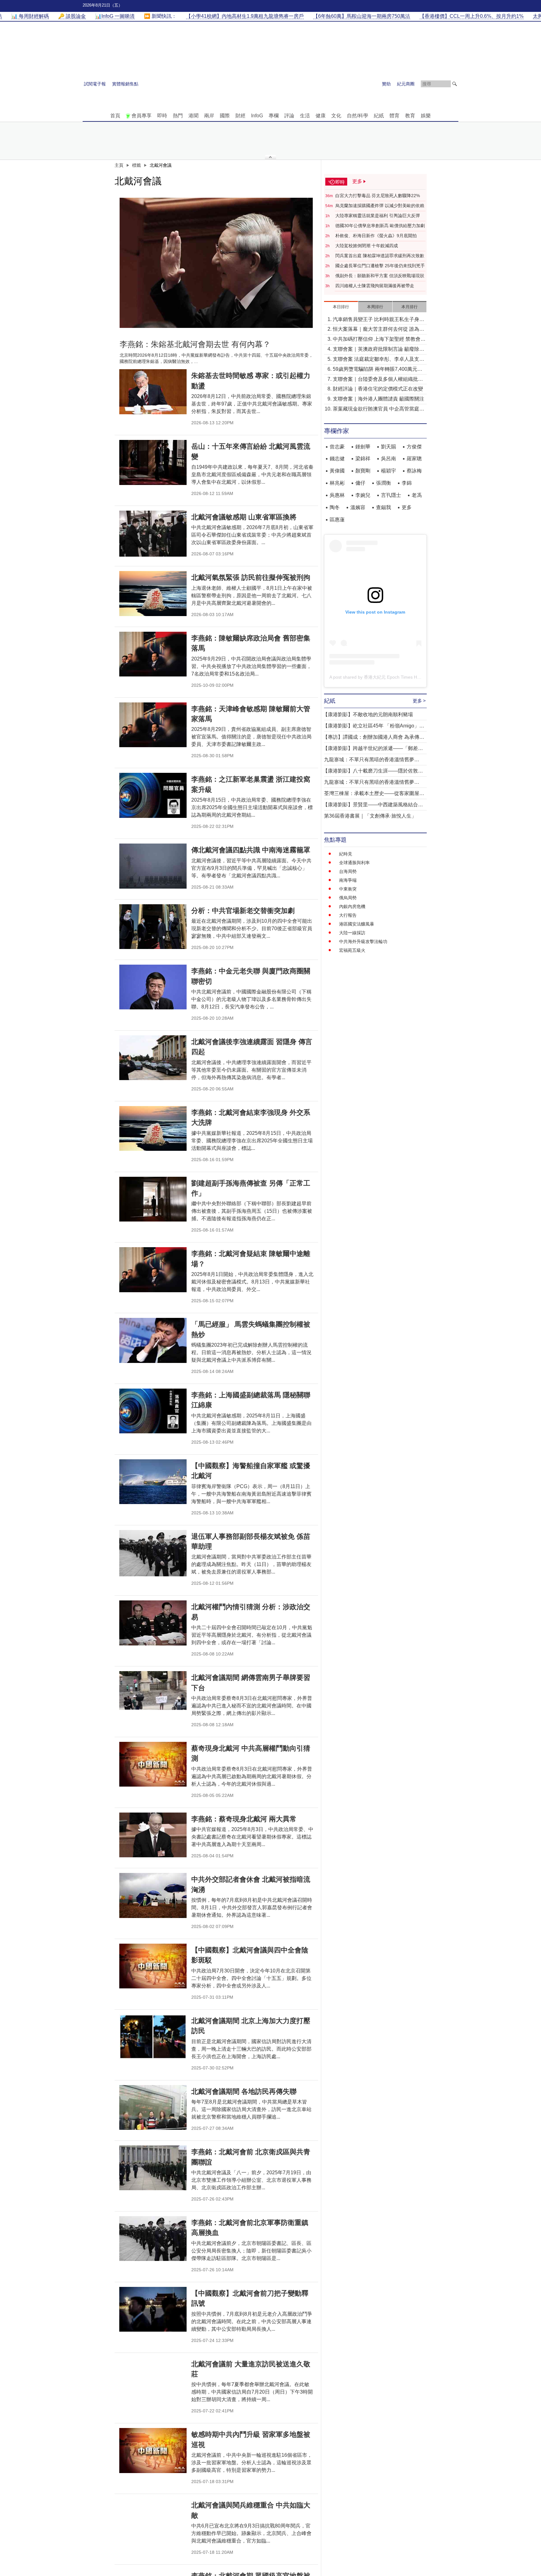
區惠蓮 (337, 520)
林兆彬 (337, 483)
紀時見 (346, 854)
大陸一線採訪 (352, 933)
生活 (305, 116)
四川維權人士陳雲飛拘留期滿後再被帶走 (375, 286)
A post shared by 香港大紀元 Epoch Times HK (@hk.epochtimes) (393, 677)
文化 (336, 116)
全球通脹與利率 (354, 863)
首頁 (115, 116)
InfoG (257, 116)
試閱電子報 (95, 84)
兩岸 (209, 116)
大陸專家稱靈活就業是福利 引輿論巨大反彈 (378, 216)
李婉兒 (363, 495)
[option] (216, 263)
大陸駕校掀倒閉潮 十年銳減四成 (367, 246)
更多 (407, 507)
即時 (162, 116)
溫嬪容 (358, 507)
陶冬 (335, 507)
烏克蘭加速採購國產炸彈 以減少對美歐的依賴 (380, 206)
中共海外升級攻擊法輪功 (363, 941)
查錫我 (384, 507)
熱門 (178, 116)
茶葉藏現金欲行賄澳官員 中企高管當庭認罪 (379, 409)
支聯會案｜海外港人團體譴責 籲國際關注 (379, 399)
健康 (321, 116)
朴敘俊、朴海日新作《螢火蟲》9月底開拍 (376, 236)
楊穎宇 (389, 471)
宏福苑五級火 (352, 950)
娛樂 (426, 116)
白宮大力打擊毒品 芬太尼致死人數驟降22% (378, 196)
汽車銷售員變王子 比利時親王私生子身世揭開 (379, 320)
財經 (240, 116)
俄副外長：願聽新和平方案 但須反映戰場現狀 (380, 276)
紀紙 (379, 116)
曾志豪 (337, 447)
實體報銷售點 (125, 84)
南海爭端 (348, 880)
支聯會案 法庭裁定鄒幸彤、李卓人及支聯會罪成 (379, 360)
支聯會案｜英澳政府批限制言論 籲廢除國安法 (379, 350)
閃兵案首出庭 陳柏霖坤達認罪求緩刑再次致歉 (380, 256)
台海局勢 (348, 871)
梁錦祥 (363, 459)
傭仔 (360, 483)
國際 (225, 116)
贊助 (386, 84)
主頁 (119, 165)
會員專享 (142, 116)
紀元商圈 (406, 84)
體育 (394, 116)
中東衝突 (348, 889)
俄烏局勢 (348, 898)
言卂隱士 (391, 495)
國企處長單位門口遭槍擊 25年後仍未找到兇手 (380, 266)
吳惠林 (337, 495)
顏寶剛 (363, 471)
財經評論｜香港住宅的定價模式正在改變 (378, 389)
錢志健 (337, 459)
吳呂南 (389, 459)
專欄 (274, 116)
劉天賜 (389, 447)
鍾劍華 (363, 447)
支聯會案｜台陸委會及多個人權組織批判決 (378, 380)
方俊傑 (414, 447)
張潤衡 (384, 483)
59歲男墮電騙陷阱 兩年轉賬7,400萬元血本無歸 (378, 370)
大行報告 (348, 915)
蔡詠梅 (414, 471)
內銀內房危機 (352, 906)
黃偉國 (337, 471)
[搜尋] (455, 84)
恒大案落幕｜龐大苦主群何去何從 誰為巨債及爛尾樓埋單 (379, 330)
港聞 (193, 116)
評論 (289, 116)
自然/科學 (358, 116)
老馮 (417, 495)
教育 (410, 116)
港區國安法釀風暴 (357, 924)
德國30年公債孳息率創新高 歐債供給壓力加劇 (380, 226)
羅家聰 (414, 459)
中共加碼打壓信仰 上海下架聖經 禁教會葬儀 (379, 340)
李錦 (407, 483)
